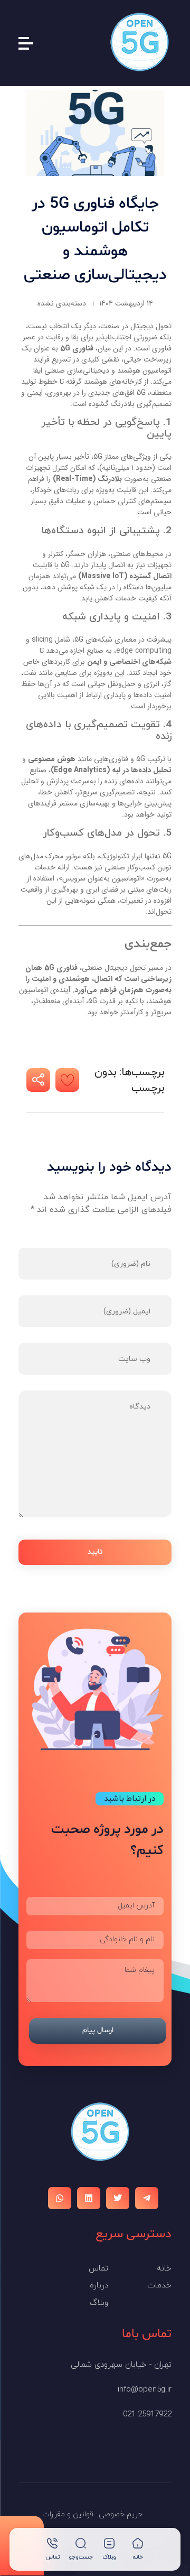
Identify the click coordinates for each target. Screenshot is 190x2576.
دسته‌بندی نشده (62, 304)
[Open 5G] (140, 42)
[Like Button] (67, 1080)
